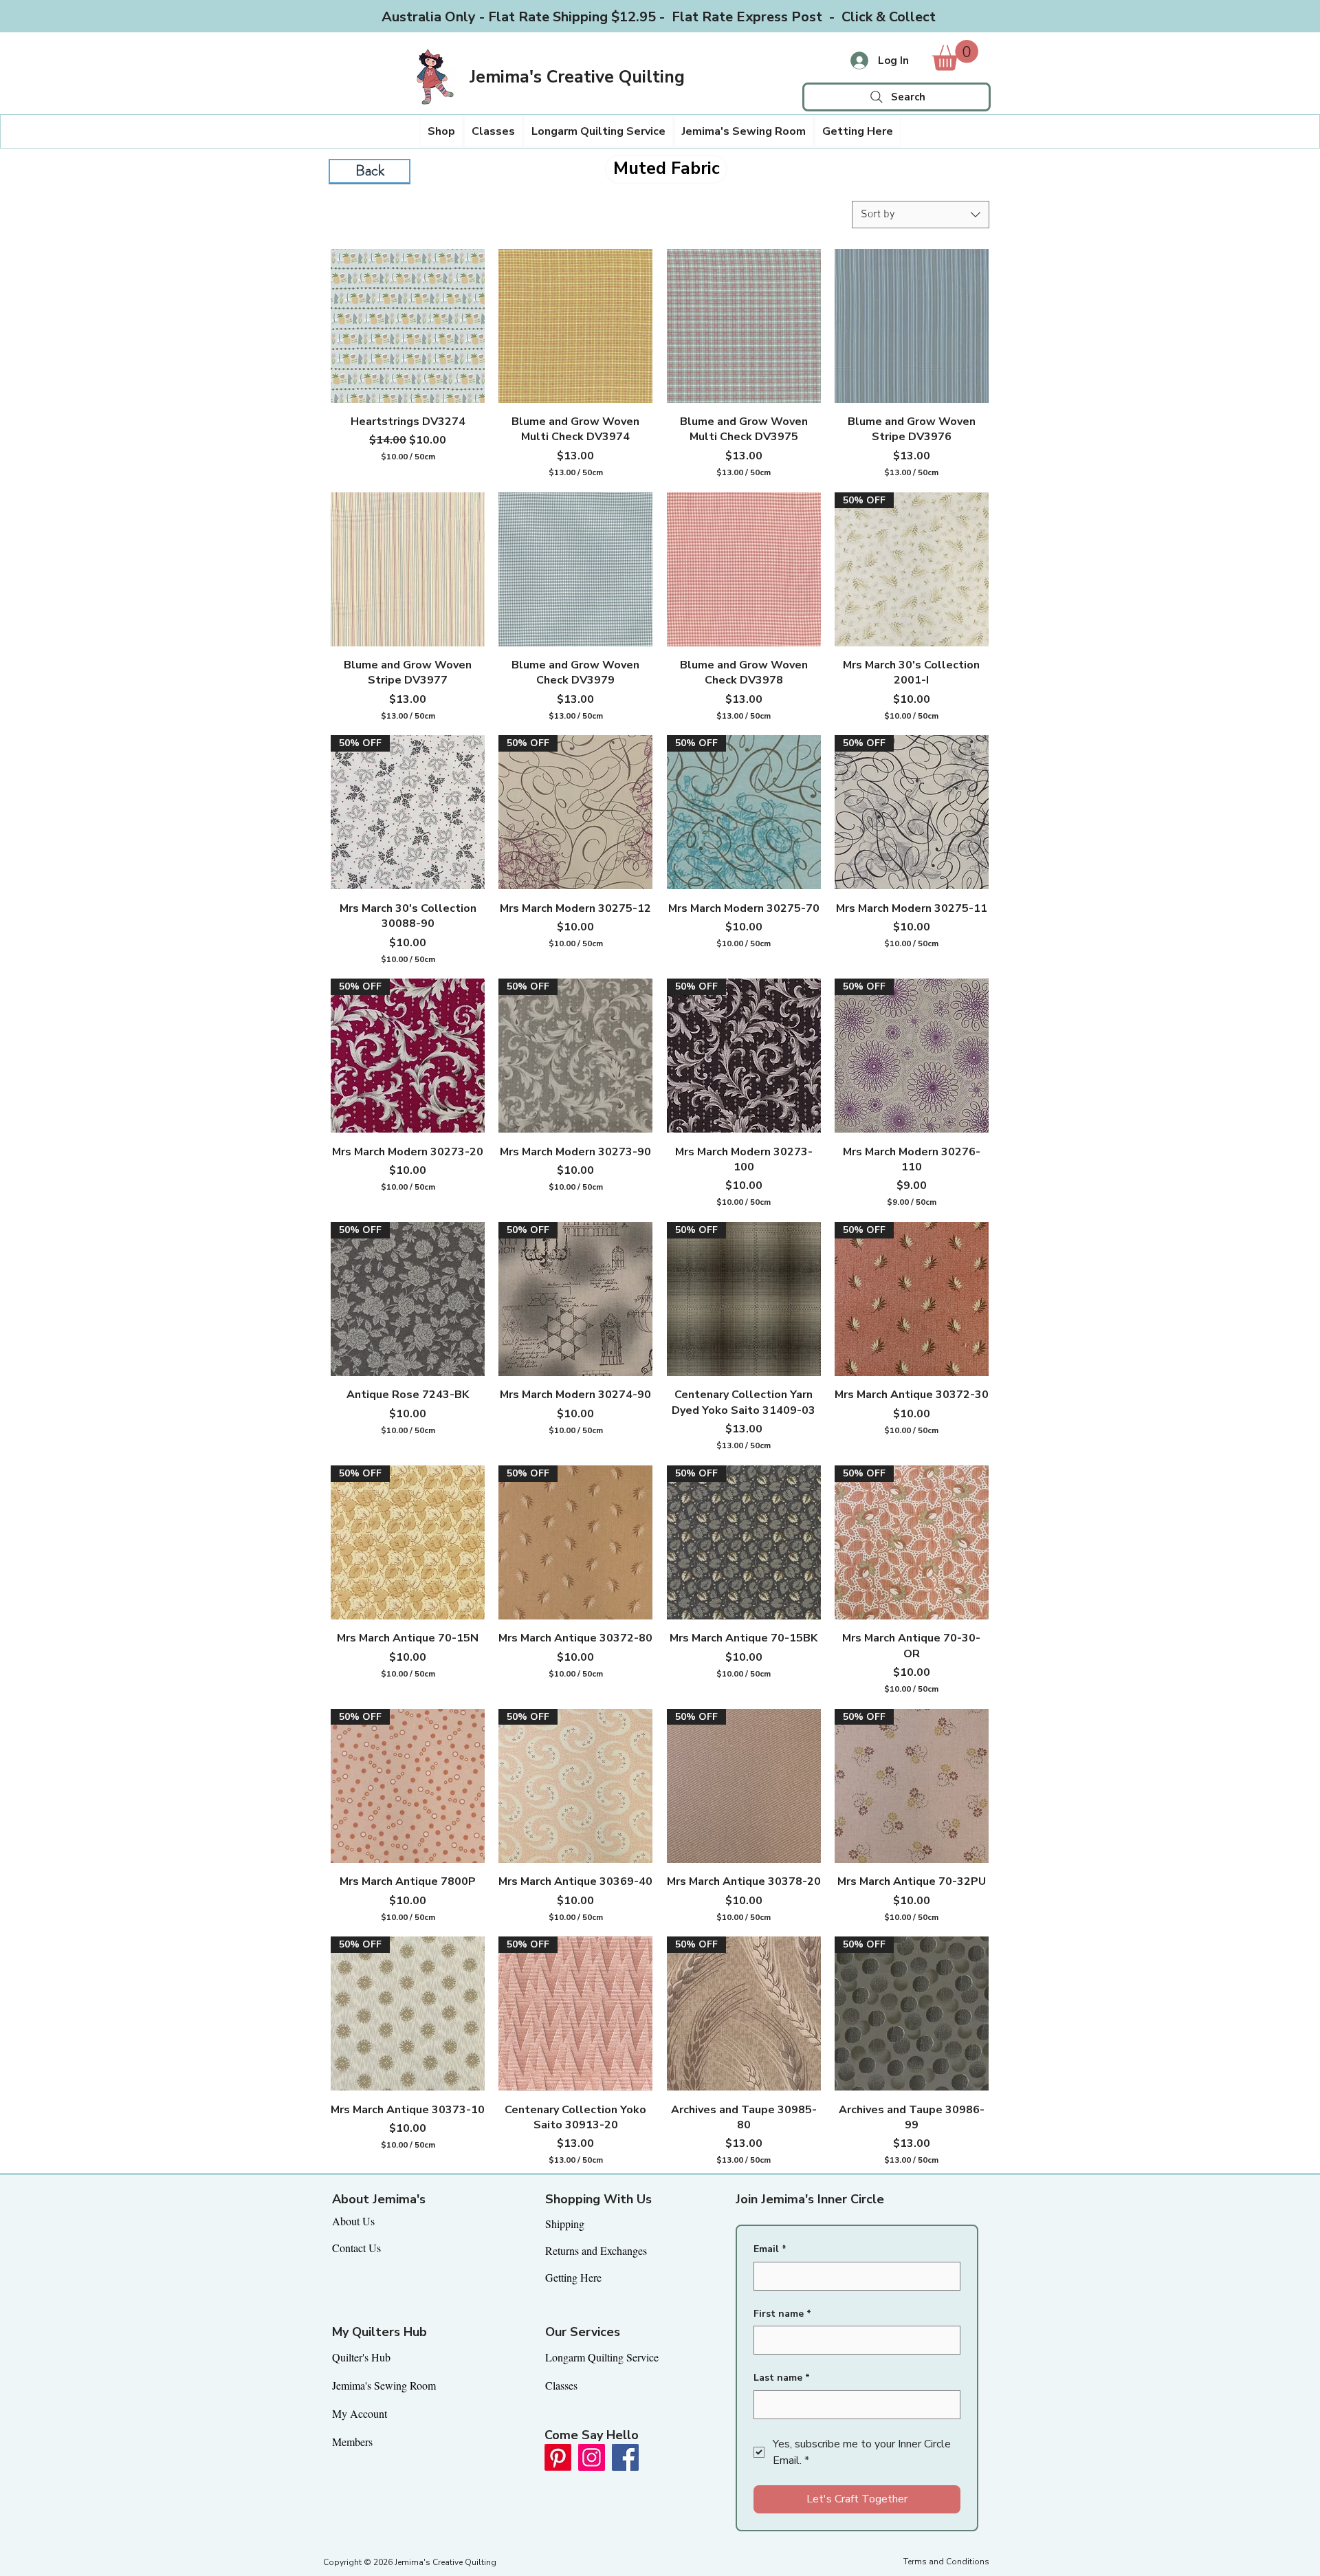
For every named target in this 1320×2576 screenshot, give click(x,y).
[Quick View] (408, 326)
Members (352, 2442)
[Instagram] (592, 2457)
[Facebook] (625, 2457)
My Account (360, 2413)
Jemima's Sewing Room (384, 2385)
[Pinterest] (558, 2457)
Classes (561, 2385)
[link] (955, 55)
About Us (353, 2221)
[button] (441, 131)
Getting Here (573, 2277)
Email (770, 2249)
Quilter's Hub (361, 2357)
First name (782, 2314)
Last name (782, 2378)
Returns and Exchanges (596, 2250)
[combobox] (921, 215)
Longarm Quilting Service (602, 2357)
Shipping (565, 2224)
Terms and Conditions (946, 2562)
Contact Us (356, 2248)
